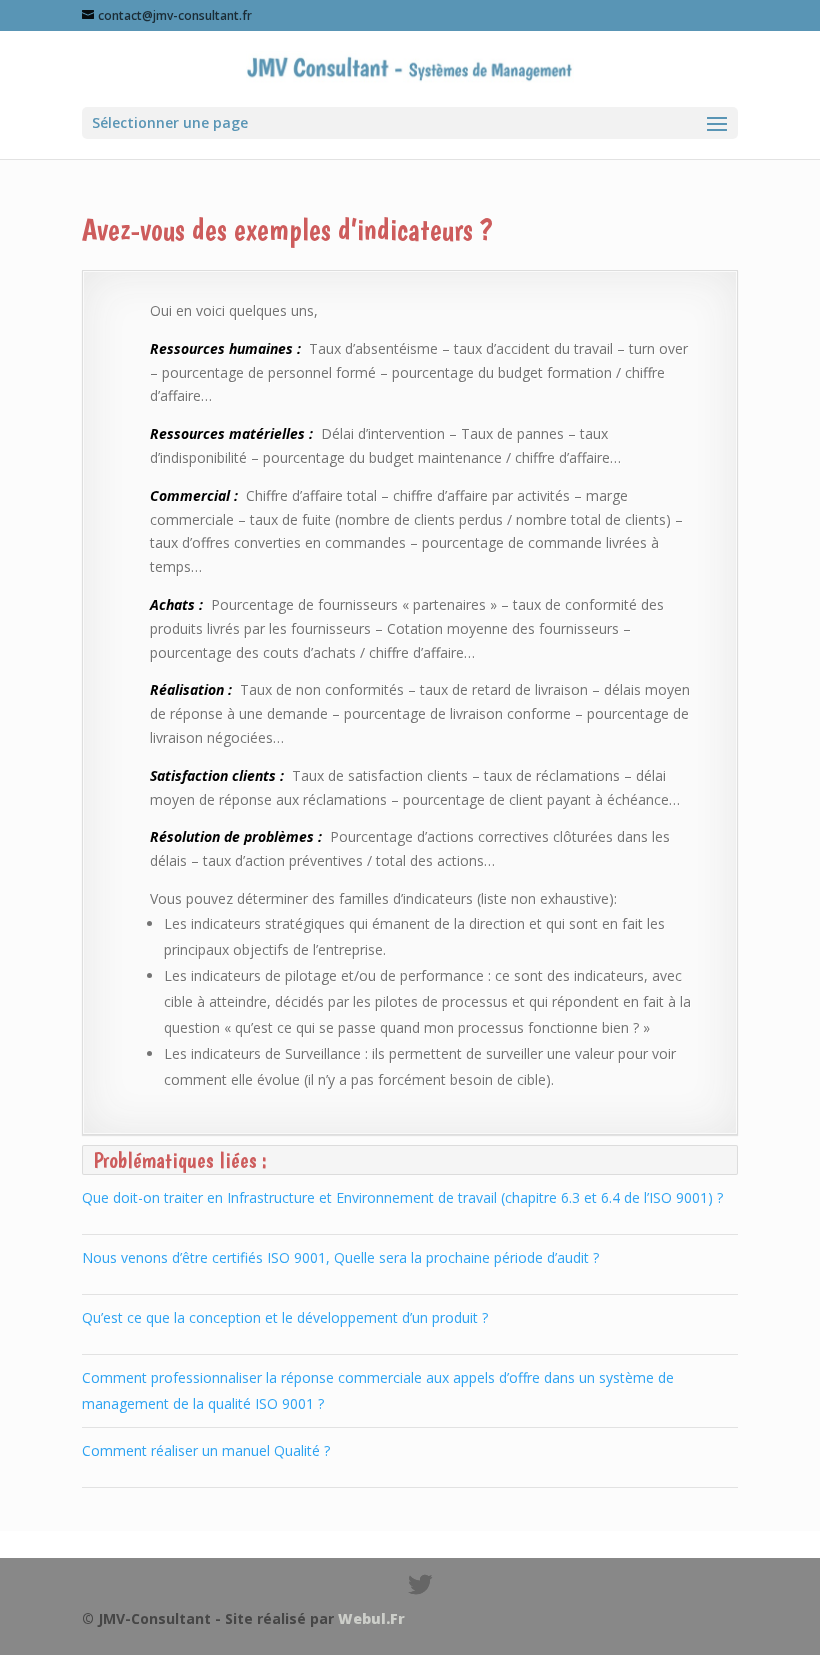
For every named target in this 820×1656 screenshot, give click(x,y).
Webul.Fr (371, 1618)
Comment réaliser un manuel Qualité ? (206, 1450)
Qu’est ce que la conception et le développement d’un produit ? (285, 1317)
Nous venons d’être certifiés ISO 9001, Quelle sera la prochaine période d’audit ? (340, 1257)
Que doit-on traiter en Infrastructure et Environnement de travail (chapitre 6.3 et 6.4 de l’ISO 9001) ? (402, 1197)
